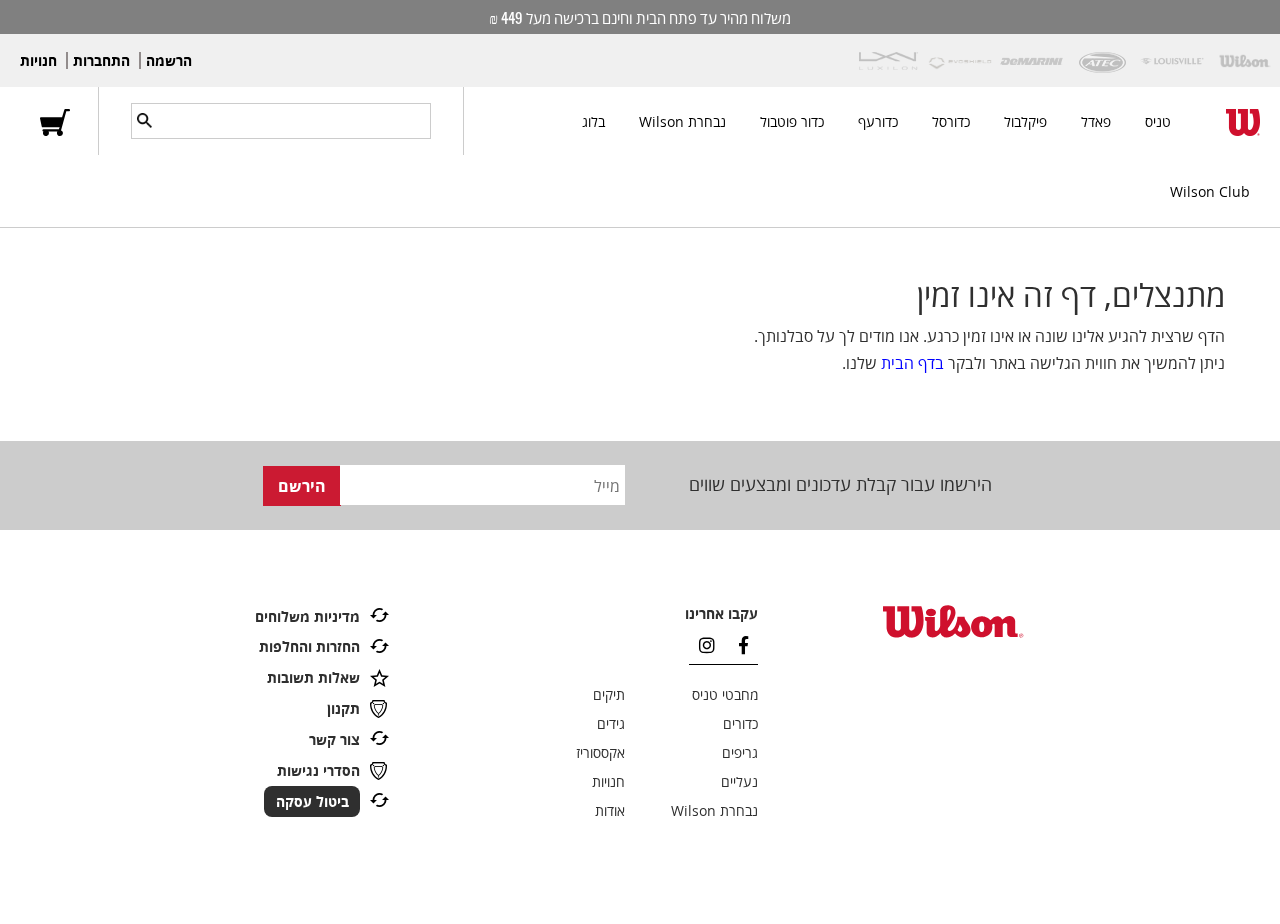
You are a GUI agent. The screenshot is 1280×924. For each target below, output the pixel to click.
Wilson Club (1210, 191)
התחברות (101, 60)
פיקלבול (1025, 121)
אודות (610, 810)
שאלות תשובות (313, 677)
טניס (1158, 121)
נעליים (739, 781)
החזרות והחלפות (309, 646)
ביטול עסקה (312, 801)
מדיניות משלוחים (307, 616)
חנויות (38, 60)
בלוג (593, 121)
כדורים (740, 723)
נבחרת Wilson (682, 121)
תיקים (609, 694)
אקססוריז (600, 752)
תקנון (343, 708)
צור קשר (334, 739)
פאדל (1096, 121)
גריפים (740, 752)
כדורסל (951, 121)
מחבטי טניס (725, 694)
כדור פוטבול (792, 121)
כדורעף (878, 121)
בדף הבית (912, 363)
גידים (611, 723)
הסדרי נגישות (318, 770)
